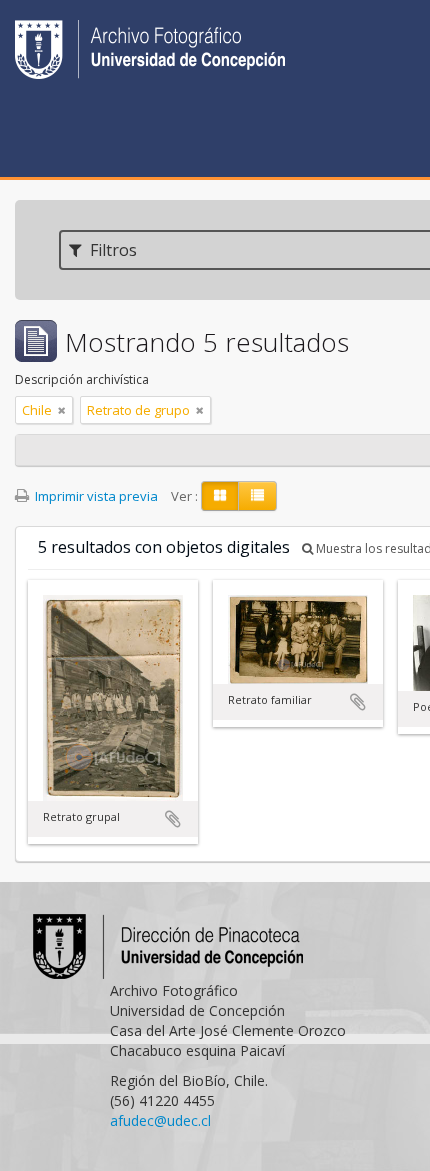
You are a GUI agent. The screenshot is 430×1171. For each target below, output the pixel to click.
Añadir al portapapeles (173, 819)
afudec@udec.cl (160, 1120)
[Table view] (257, 496)
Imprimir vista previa (95, 496)
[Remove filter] (62, 410)
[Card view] (220, 496)
